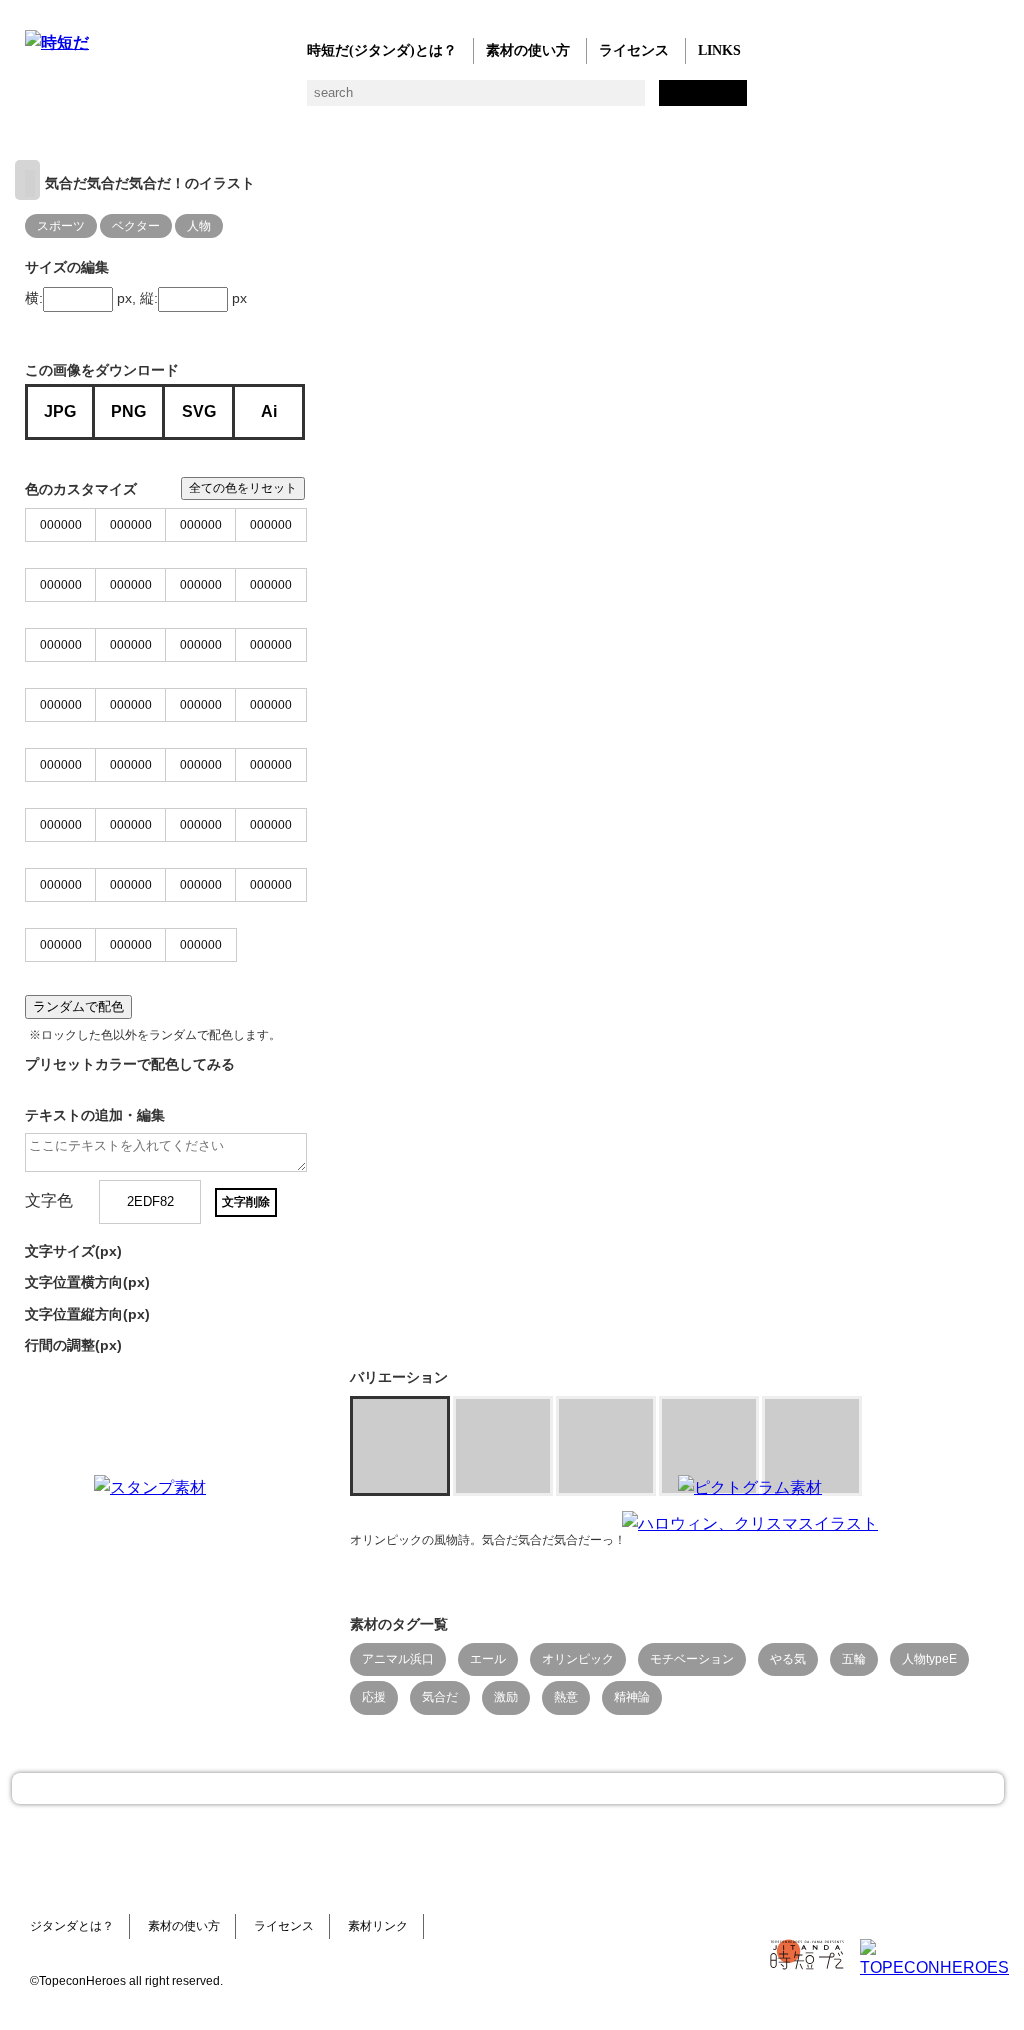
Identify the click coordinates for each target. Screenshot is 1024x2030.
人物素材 (37, 100)
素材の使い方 (528, 50)
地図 (517, 100)
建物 (357, 100)
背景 (317, 100)
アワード (397, 100)
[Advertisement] (450, 1600)
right (27, 180)
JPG (60, 411)
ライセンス (634, 50)
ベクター (637, 100)
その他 (757, 100)
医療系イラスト (197, 100)
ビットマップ (677, 100)
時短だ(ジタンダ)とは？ (382, 50)
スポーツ (477, 100)
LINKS (719, 50)
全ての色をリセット (243, 488)
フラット (717, 100)
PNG (128, 411)
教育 (237, 100)
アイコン (597, 100)
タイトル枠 (437, 100)
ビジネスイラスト (77, 100)
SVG (199, 411)
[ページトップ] (508, 1788)
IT (157, 100)
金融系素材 (117, 100)
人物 (199, 226)
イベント (557, 100)
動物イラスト (277, 100)
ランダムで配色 (78, 1006)
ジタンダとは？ (72, 1926)
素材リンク (378, 1926)
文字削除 (246, 1202)
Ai (269, 411)
